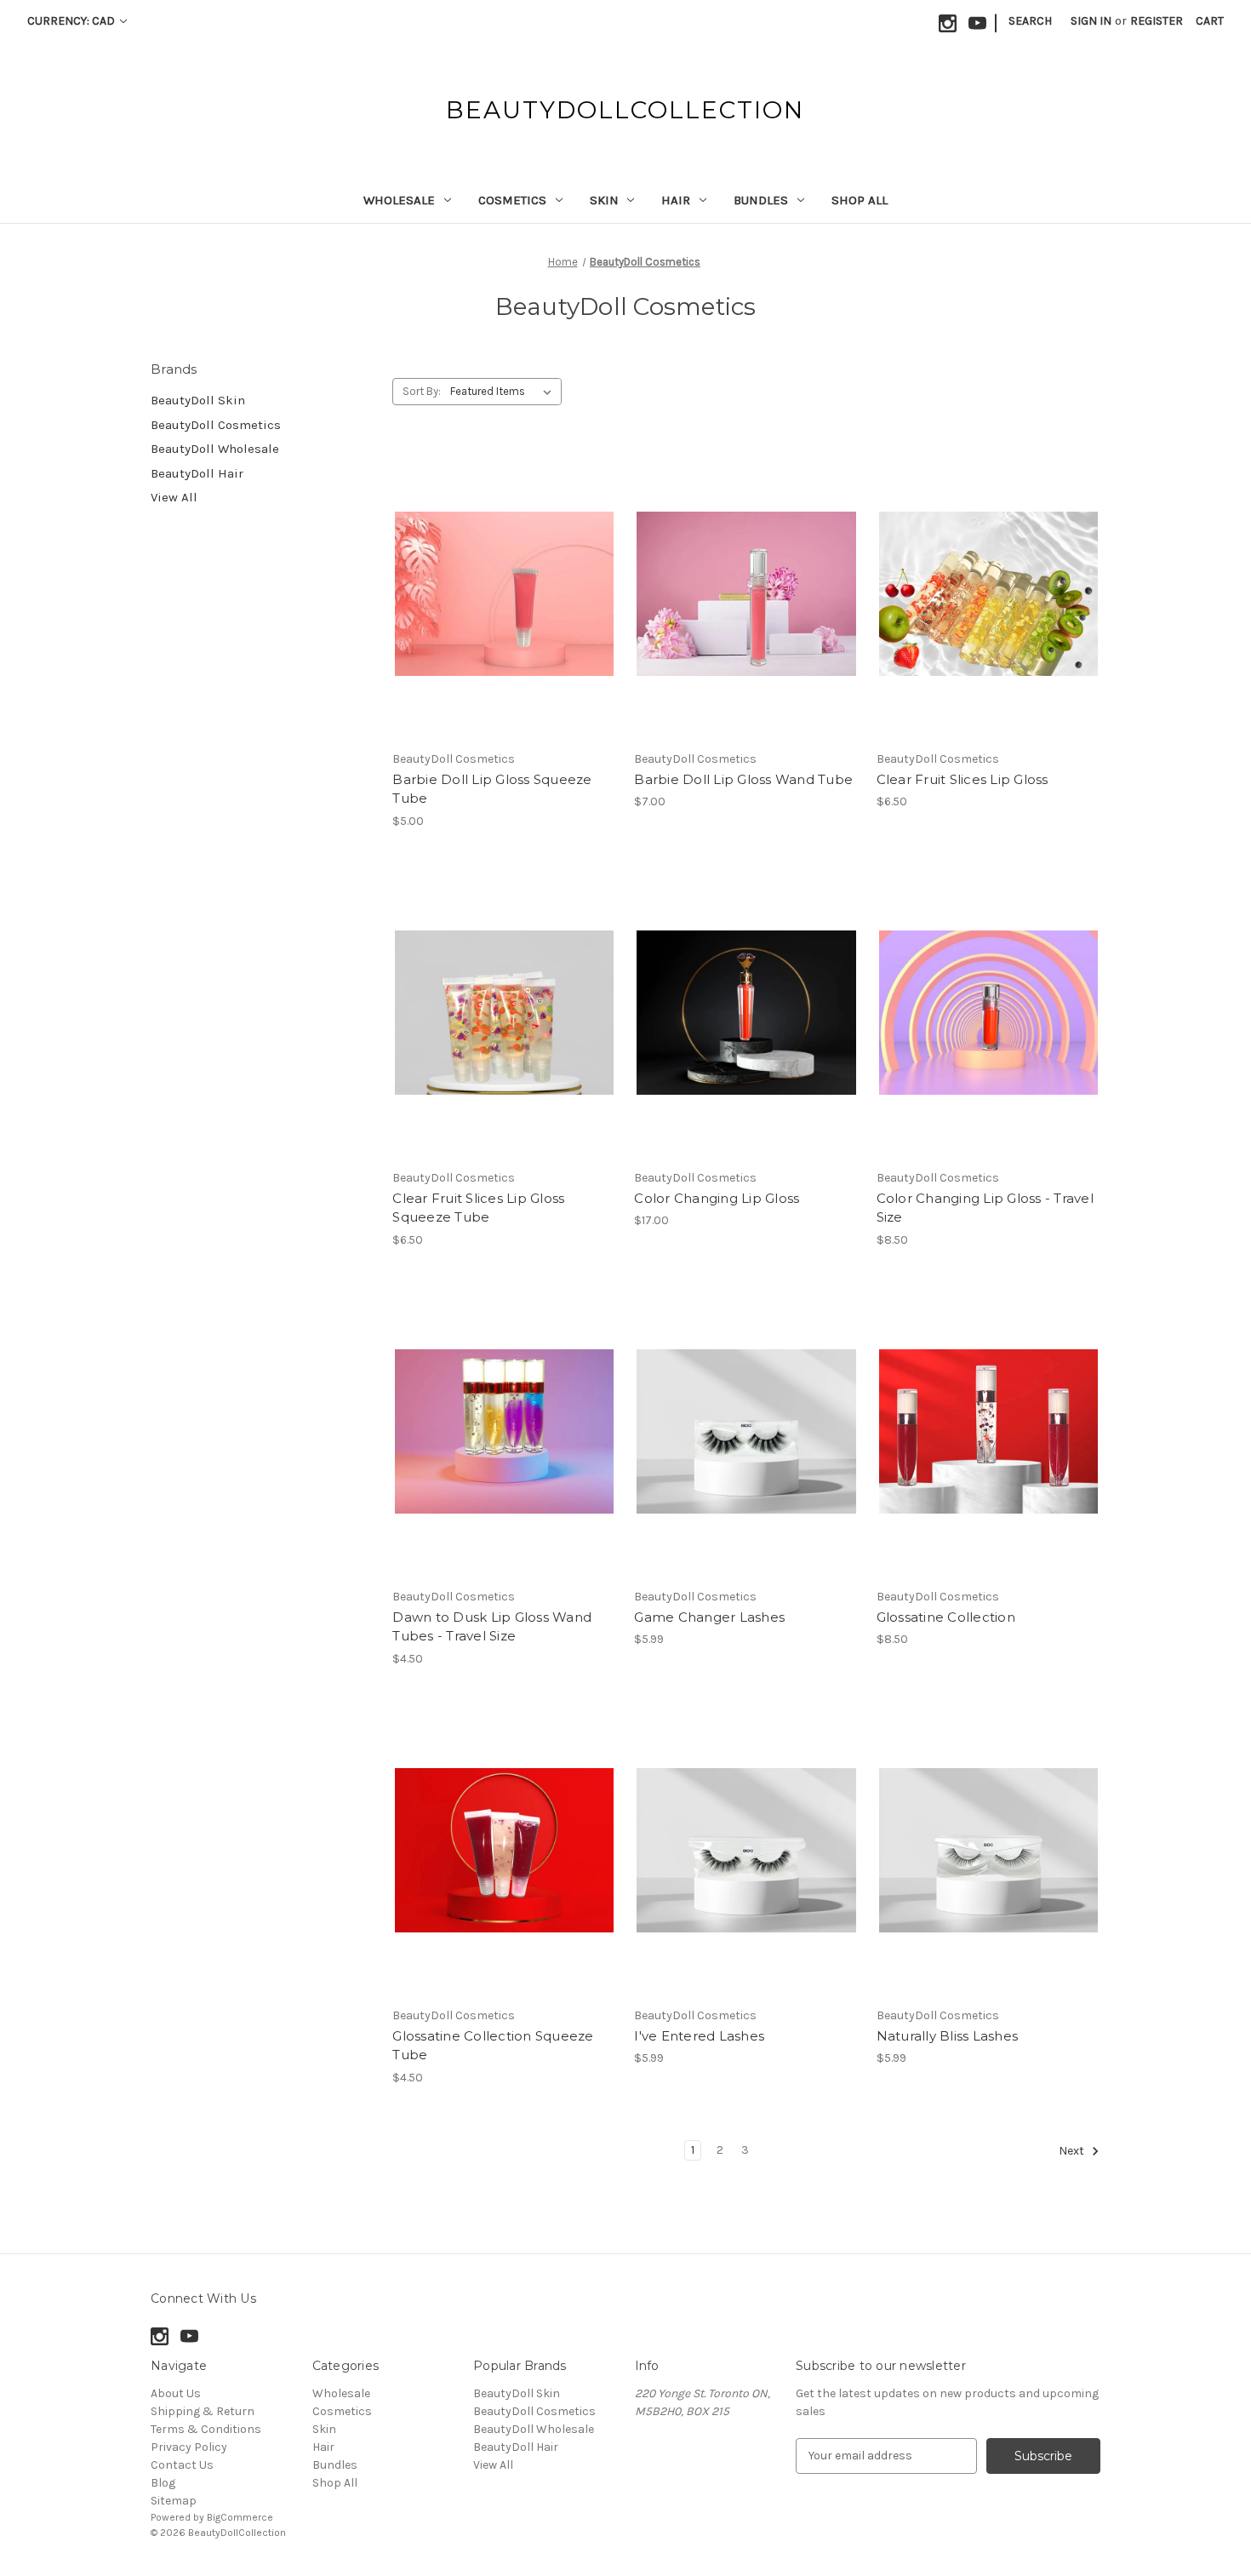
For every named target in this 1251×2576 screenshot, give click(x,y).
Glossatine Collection (946, 1617)
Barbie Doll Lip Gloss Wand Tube (743, 779)
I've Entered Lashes (699, 2036)
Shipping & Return (203, 2411)
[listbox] (504, 392)
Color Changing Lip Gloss (717, 1198)
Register (1157, 21)
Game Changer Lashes (709, 1617)
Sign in (1091, 21)
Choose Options (505, 624)
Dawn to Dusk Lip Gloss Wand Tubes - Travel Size (492, 1627)
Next (1073, 2151)
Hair (676, 200)
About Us (176, 2393)
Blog (163, 2483)
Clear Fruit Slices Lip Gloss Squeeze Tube (478, 1208)
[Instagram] (948, 23)
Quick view (490, 564)
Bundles (761, 200)
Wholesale (399, 200)
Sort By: (422, 391)
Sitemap (174, 2501)
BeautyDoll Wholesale (215, 449)
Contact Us (182, 2465)
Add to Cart (747, 1043)
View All (174, 497)
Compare (499, 594)
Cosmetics (512, 200)
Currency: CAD (72, 21)
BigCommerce (240, 2517)
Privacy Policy (189, 2447)
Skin (604, 200)
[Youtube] (977, 23)
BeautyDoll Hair (197, 473)
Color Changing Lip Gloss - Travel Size (985, 1208)
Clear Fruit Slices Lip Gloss (963, 779)
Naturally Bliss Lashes (948, 2036)
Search (1030, 21)
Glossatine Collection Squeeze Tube (493, 2046)
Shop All (860, 200)
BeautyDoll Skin (198, 400)
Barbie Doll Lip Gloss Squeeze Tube (492, 789)
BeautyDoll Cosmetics (216, 425)
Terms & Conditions (206, 2429)
